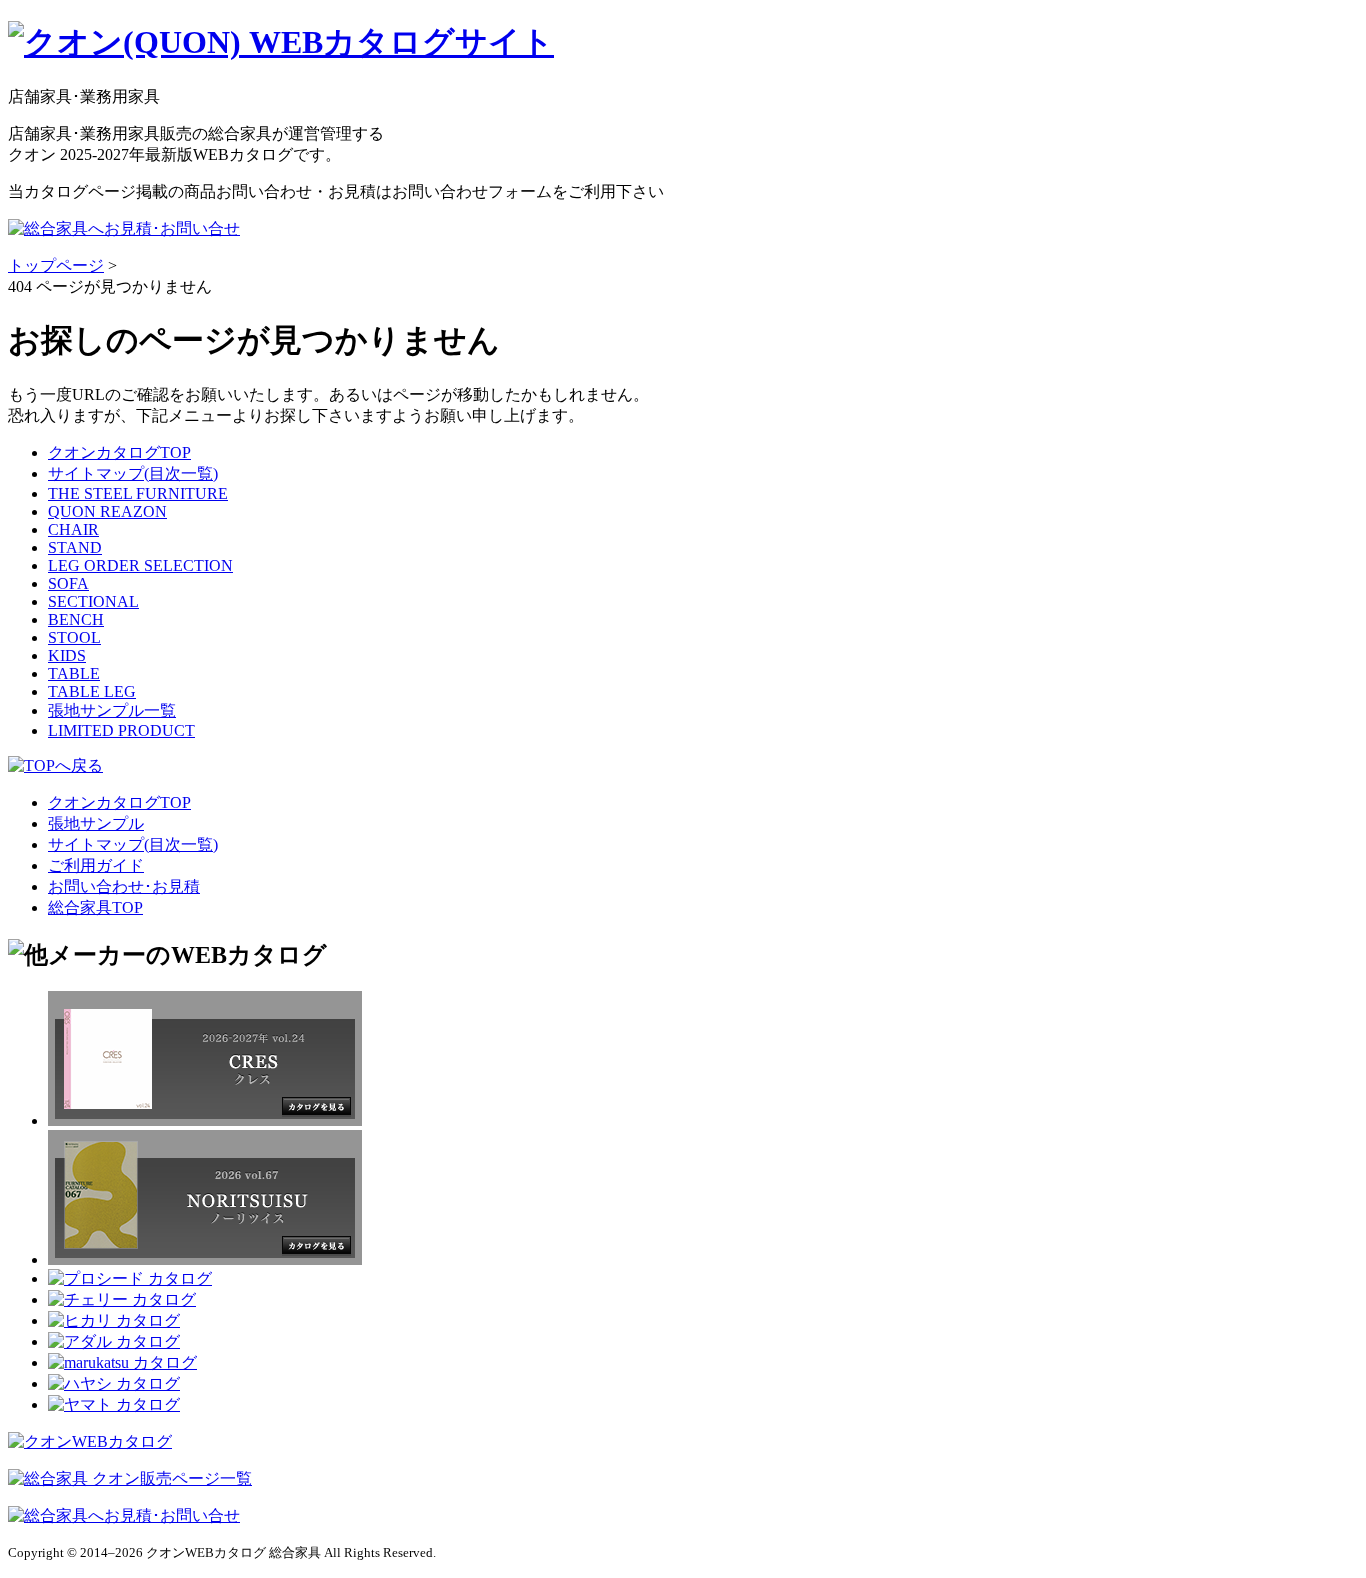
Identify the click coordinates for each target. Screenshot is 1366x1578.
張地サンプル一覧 (112, 710)
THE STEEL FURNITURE (138, 493)
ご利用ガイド (96, 865)
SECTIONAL (93, 601)
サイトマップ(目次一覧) (133, 473)
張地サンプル (96, 823)
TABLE (74, 673)
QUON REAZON (107, 511)
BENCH (76, 619)
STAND (75, 547)
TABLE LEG (92, 691)
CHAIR (73, 529)
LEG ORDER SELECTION (140, 565)
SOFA (68, 583)
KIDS (67, 655)
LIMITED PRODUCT (121, 730)
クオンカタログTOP (119, 452)
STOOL (74, 637)
